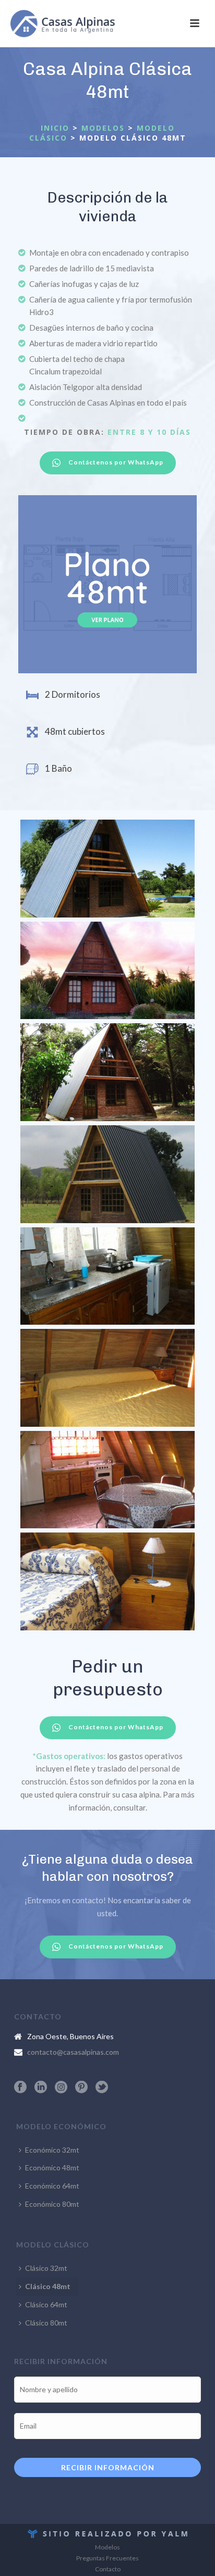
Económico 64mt (52, 2186)
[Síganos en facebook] (20, 2088)
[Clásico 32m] (107, 1174)
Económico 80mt (52, 2204)
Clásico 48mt (48, 2286)
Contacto (108, 2569)
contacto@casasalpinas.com (73, 2052)
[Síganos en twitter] (102, 2088)
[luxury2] (107, 971)
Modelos (107, 2547)
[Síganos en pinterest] (81, 2088)
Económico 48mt (52, 2167)
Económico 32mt (52, 2150)
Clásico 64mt (46, 2304)
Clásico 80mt (46, 2323)
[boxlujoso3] (107, 1072)
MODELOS (103, 128)
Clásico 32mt (46, 2268)
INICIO (55, 128)
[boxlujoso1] (107, 869)
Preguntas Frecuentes (107, 2558)
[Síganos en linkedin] (41, 2088)
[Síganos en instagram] (61, 2088)
